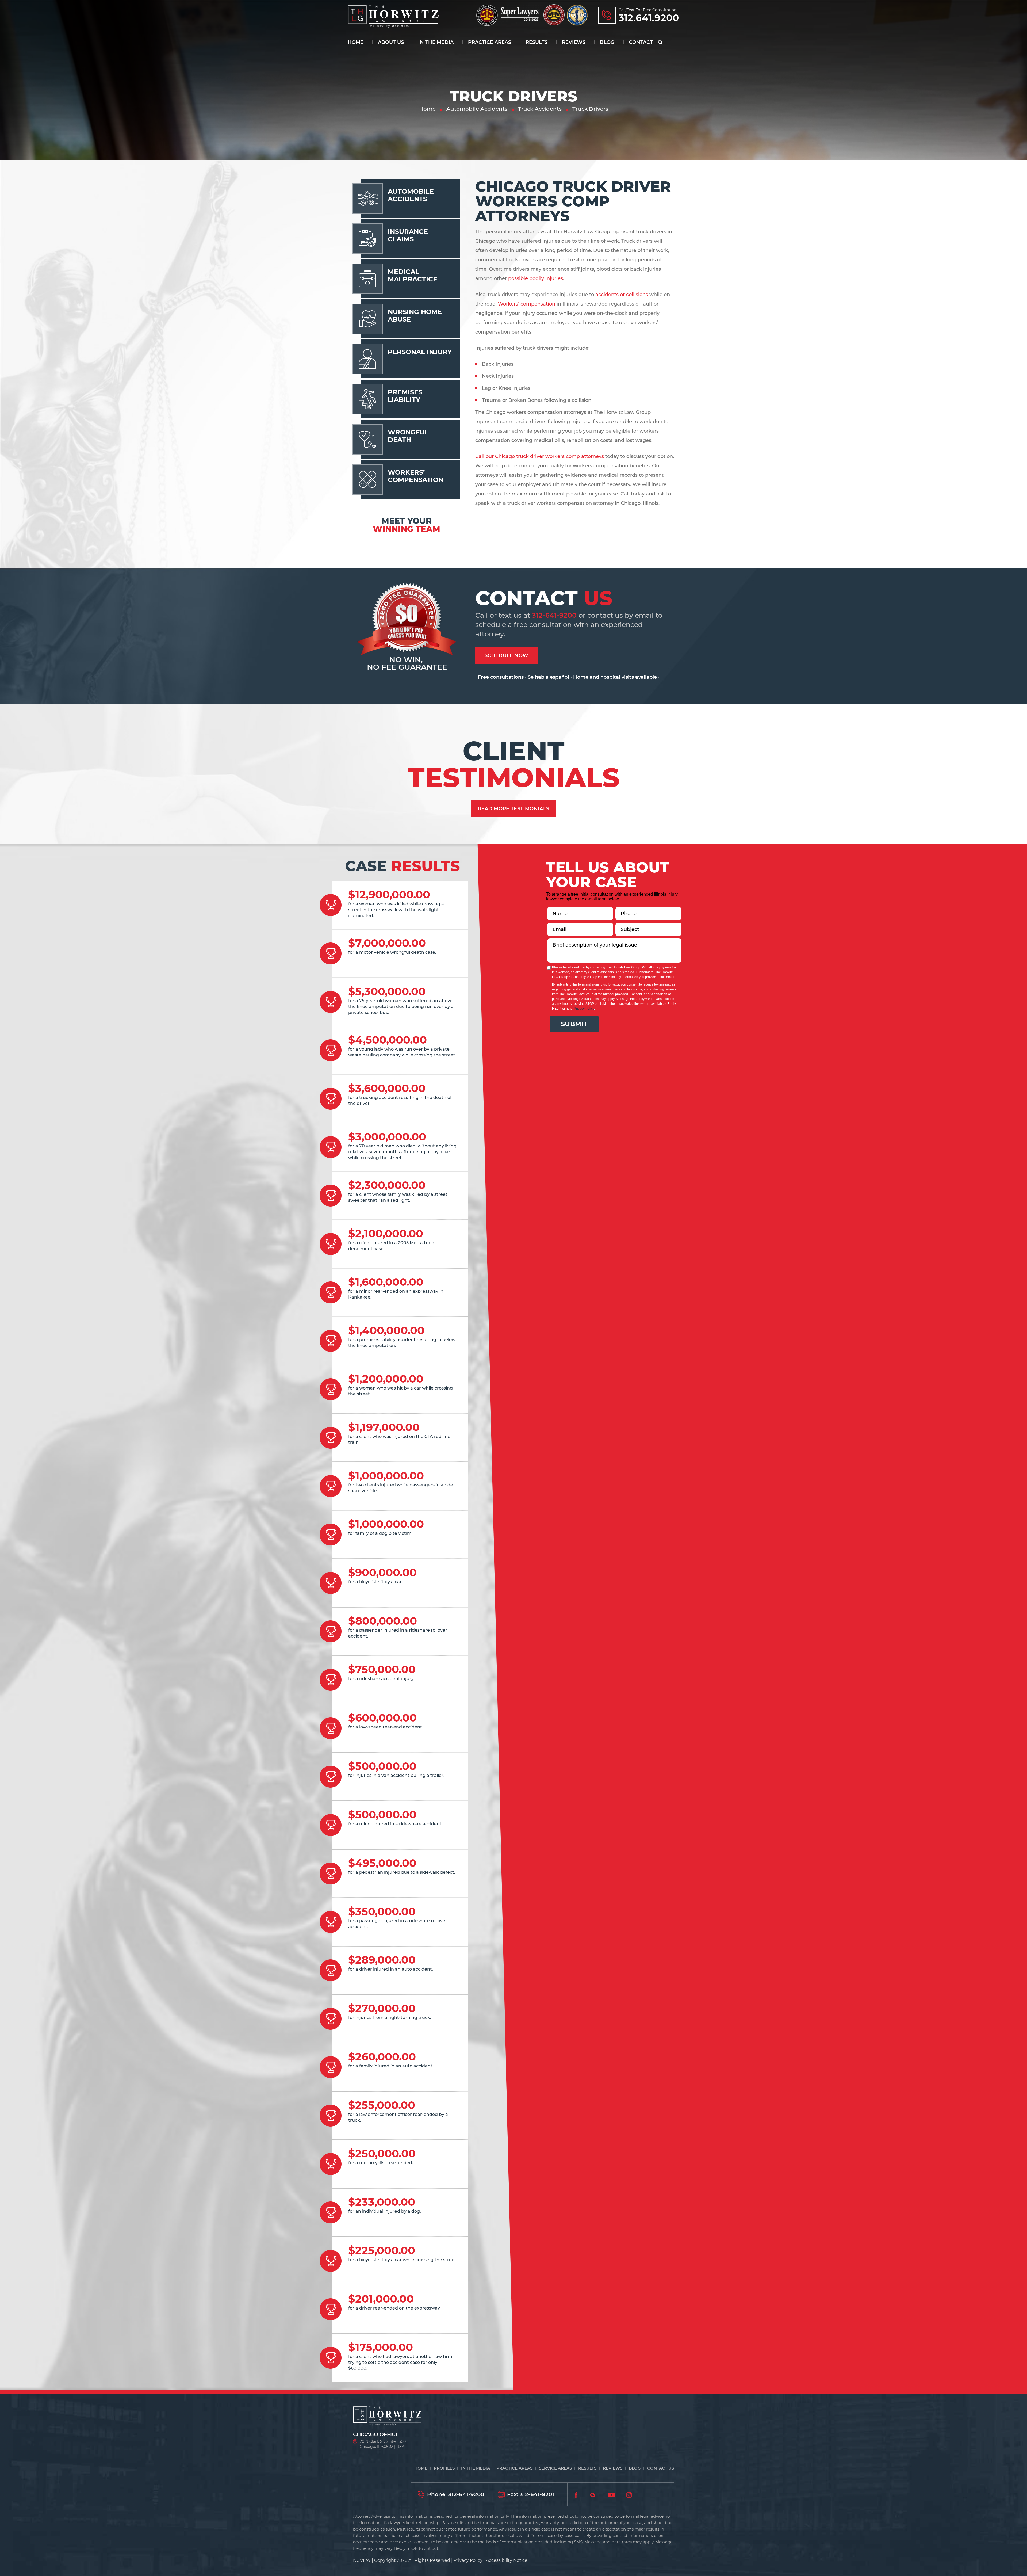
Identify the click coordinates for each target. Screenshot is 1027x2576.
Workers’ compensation (527, 304)
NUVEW (362, 2560)
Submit (574, 1024)
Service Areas (555, 2468)
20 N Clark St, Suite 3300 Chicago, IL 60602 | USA (383, 2444)
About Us (391, 42)
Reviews (574, 42)
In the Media (436, 42)
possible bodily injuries (536, 278)
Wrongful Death (408, 436)
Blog (607, 42)
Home (356, 42)
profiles (444, 2468)
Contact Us (661, 2468)
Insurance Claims (408, 235)
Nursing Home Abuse (415, 316)
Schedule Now (506, 655)
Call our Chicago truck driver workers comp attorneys (540, 456)
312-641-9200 (554, 615)
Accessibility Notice (507, 2560)
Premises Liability (405, 396)
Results (537, 42)
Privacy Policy (584, 1009)
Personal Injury (420, 352)
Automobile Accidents (411, 195)
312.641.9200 (649, 18)
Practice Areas (490, 42)
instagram (629, 2494)
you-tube (612, 2494)
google (594, 2494)
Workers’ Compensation (416, 476)
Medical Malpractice (413, 275)
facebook (576, 2494)
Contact (641, 42)
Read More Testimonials (514, 809)
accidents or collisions (622, 295)
